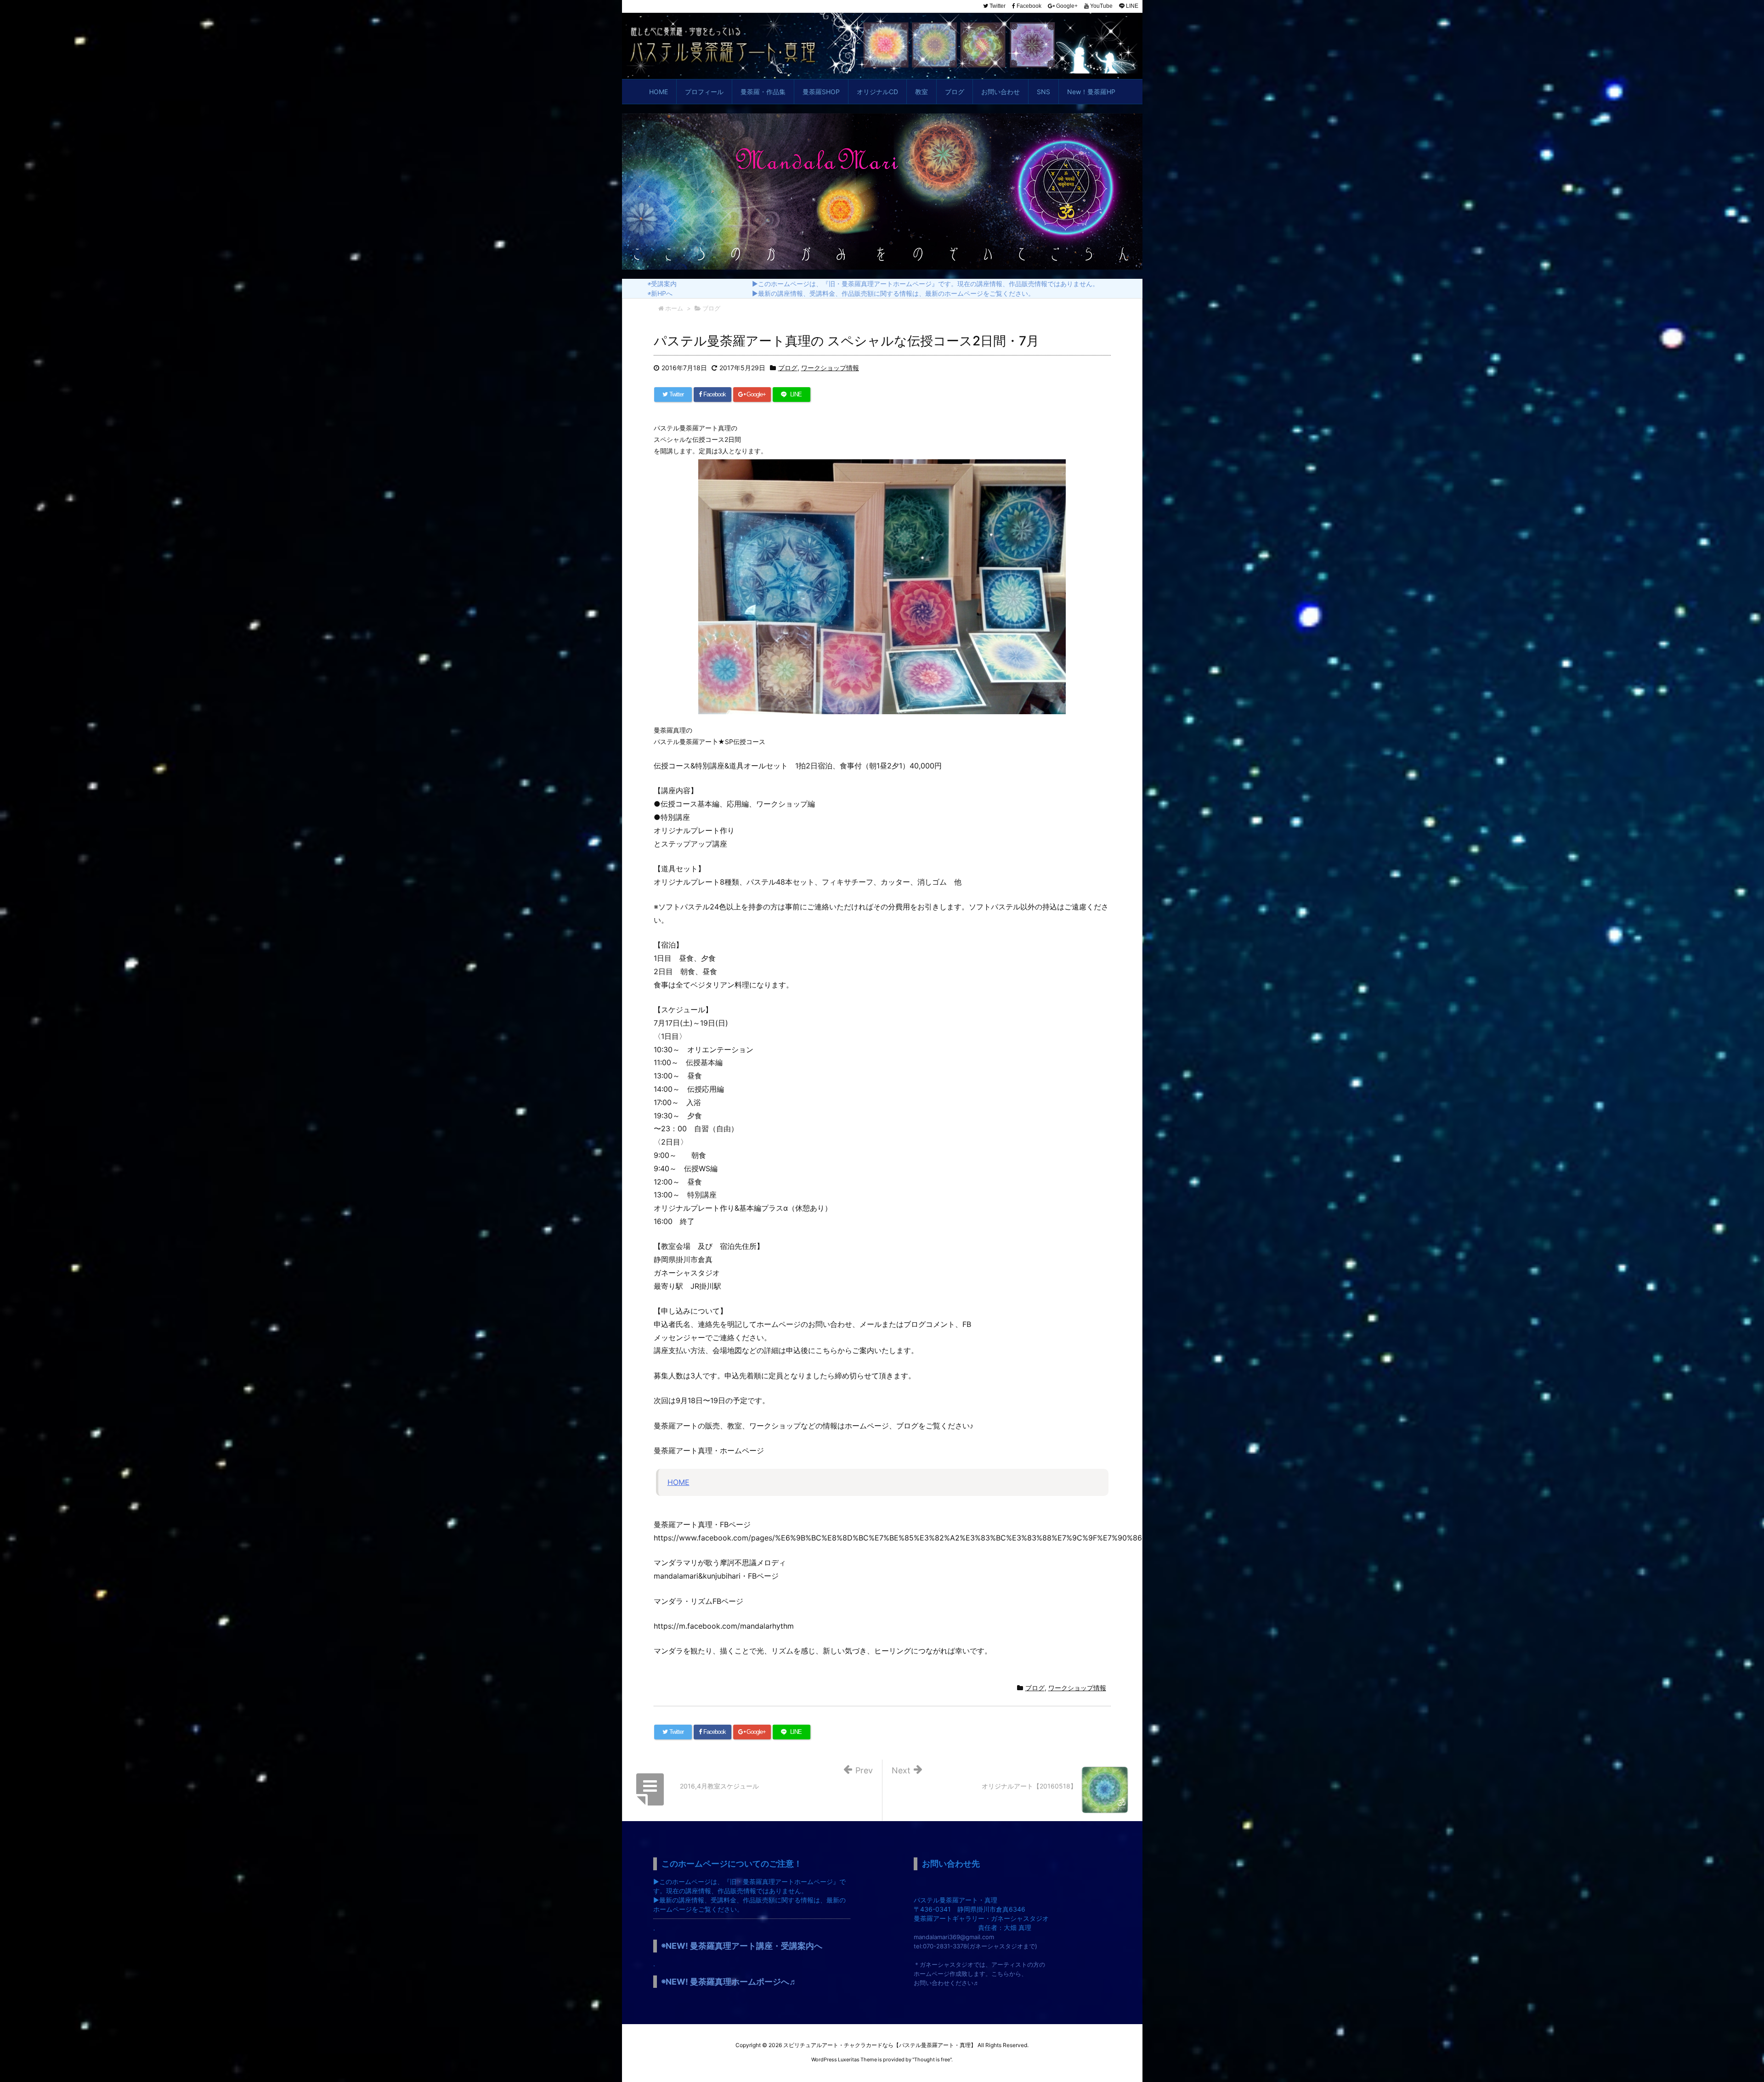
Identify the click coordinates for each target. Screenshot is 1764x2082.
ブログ (788, 368)
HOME (678, 1482)
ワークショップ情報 (830, 368)
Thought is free (932, 2059)
